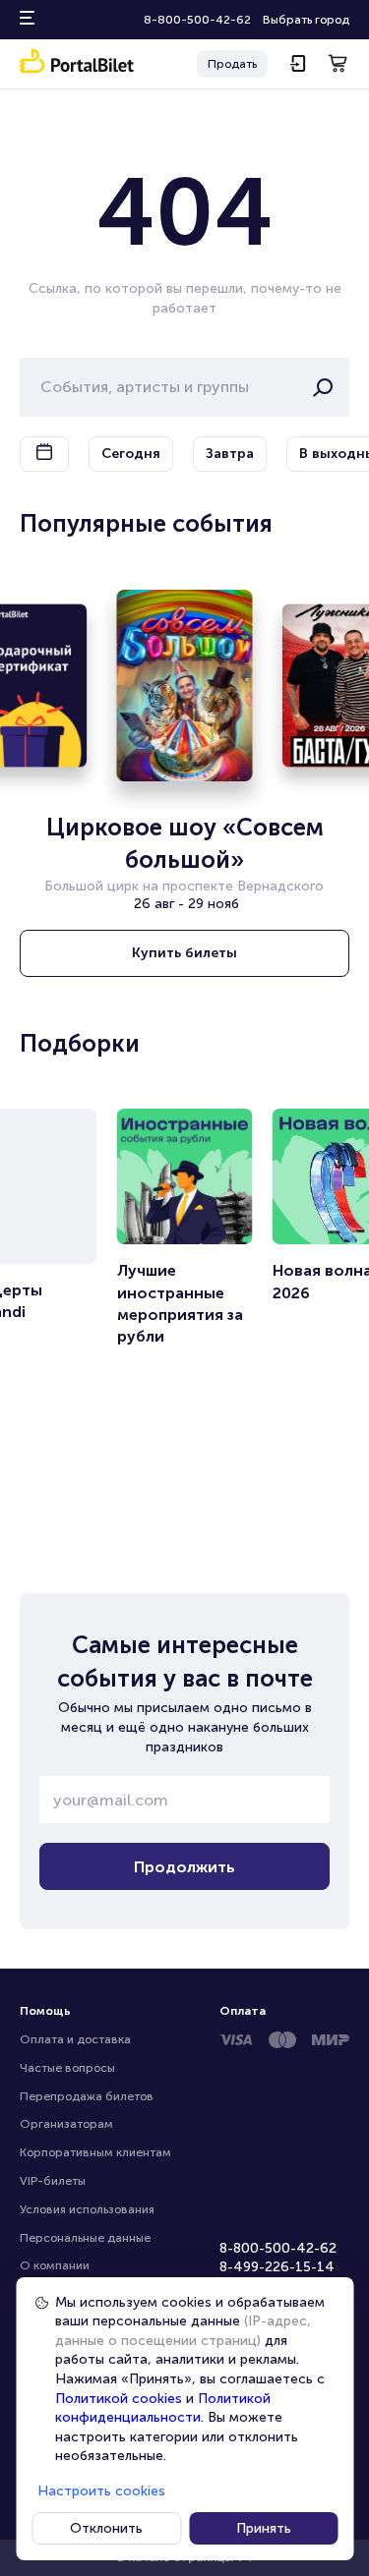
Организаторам (66, 2124)
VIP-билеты (53, 2181)
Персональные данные (85, 2238)
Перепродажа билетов (87, 2096)
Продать (232, 64)
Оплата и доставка (75, 2039)
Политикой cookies (119, 2399)
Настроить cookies (101, 2491)
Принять (264, 2528)
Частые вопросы (67, 2068)
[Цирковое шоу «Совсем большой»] (185, 686)
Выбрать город (306, 20)
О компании (55, 2265)
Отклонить (106, 2528)
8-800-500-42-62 (197, 20)
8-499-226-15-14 (277, 2267)
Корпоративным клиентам (95, 2152)
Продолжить (184, 1867)
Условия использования (87, 2209)
